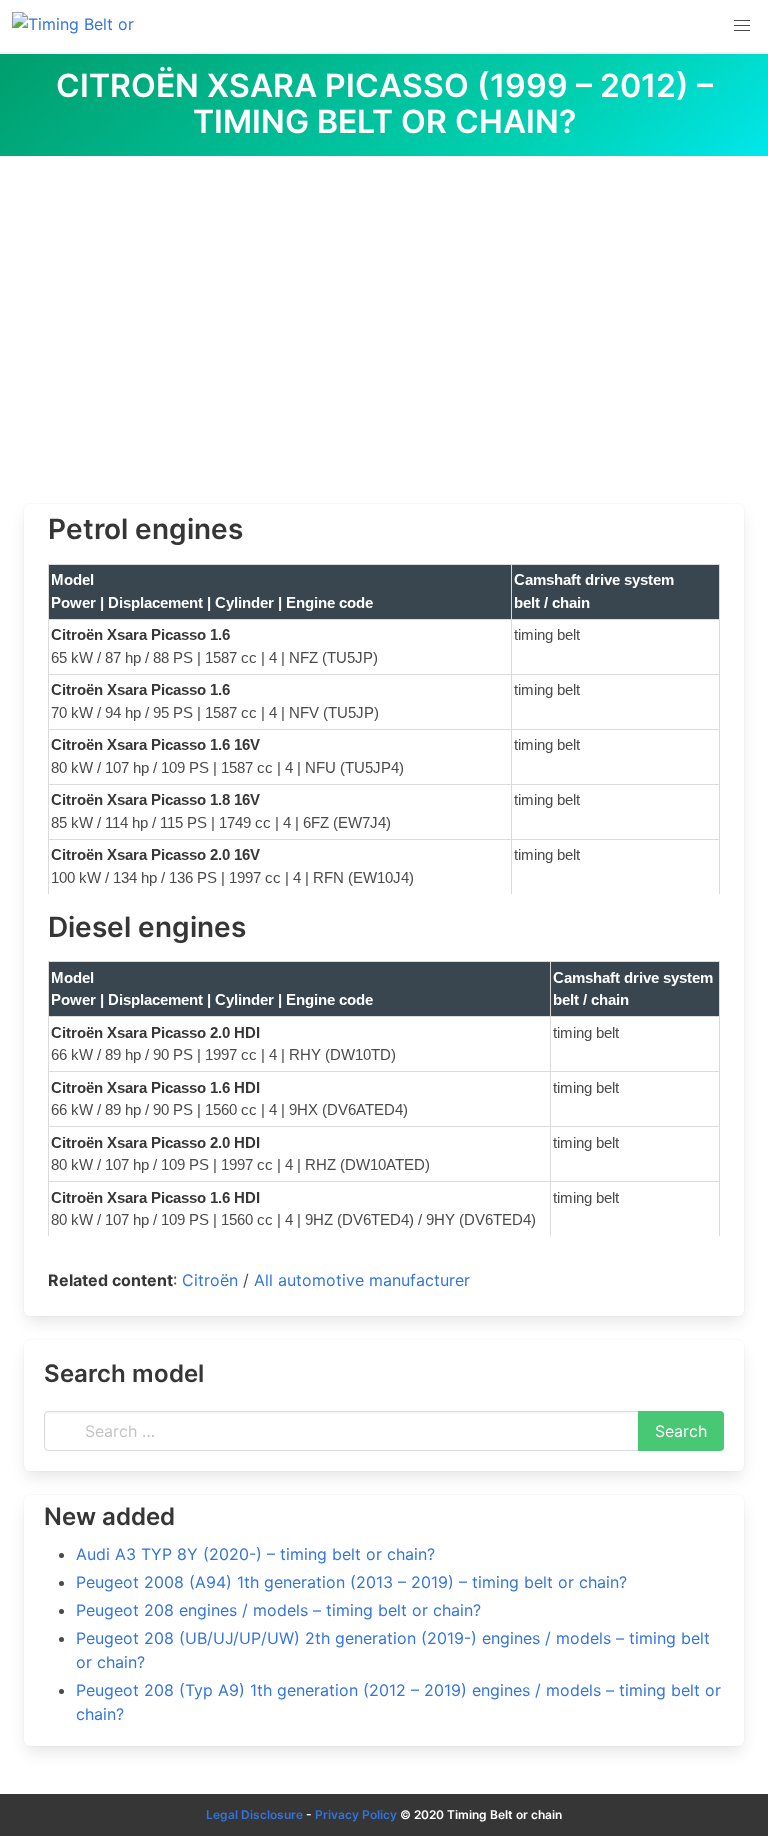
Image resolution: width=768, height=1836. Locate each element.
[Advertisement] (384, 306)
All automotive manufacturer (362, 1280)
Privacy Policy (356, 1814)
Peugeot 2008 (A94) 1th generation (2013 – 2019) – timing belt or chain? (351, 1582)
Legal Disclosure (254, 1814)
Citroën (210, 1280)
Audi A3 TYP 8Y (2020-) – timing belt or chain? (255, 1554)
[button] (742, 26)
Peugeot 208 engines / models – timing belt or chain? (278, 1610)
